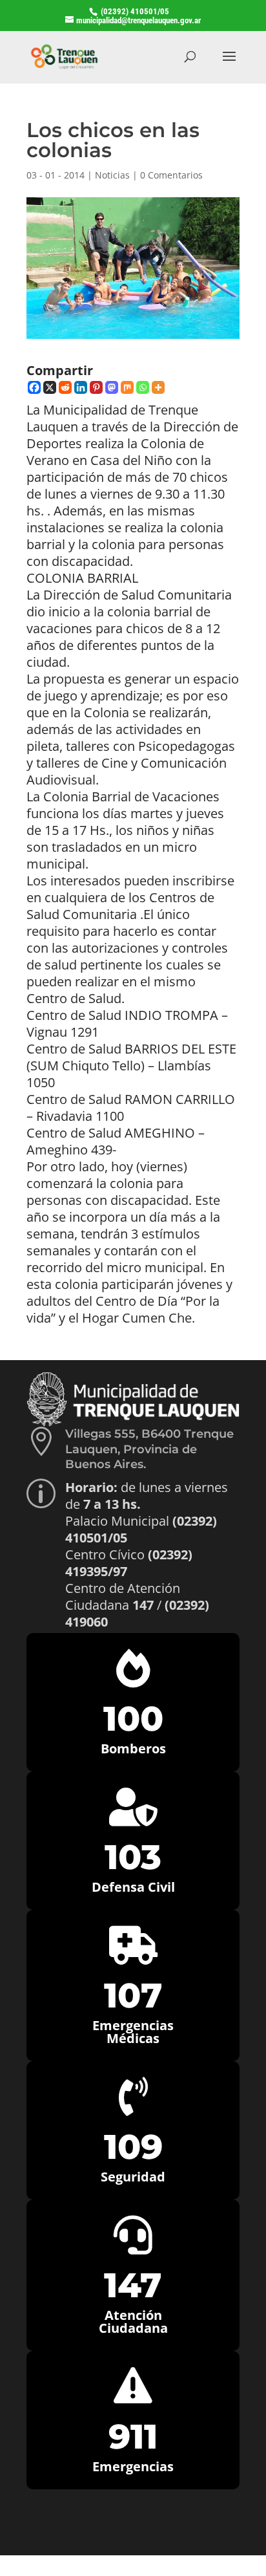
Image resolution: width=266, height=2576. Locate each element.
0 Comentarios (171, 175)
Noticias (112, 175)
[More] (158, 387)
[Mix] (127, 387)
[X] (50, 387)
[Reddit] (65, 387)
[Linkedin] (81, 387)
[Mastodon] (112, 387)
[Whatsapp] (143, 387)
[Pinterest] (96, 387)
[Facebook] (34, 387)
